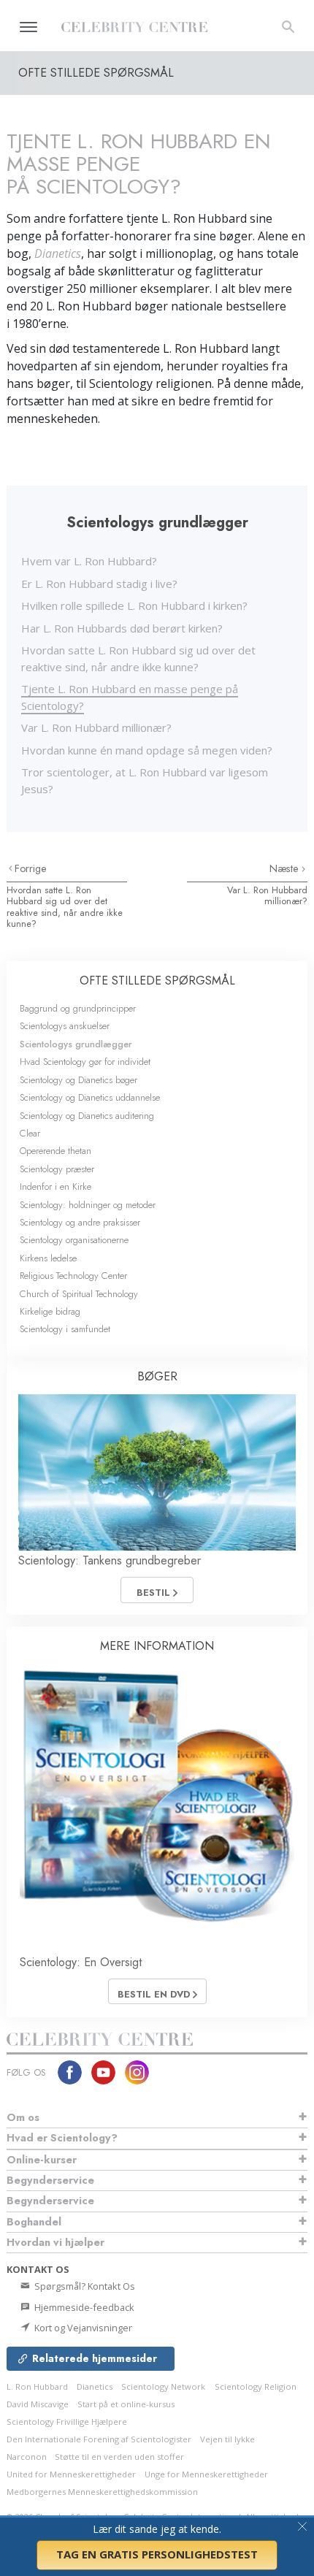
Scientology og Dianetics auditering (87, 1116)
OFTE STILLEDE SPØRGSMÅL (157, 981)
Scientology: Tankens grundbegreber (110, 1560)
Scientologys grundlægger (76, 1044)
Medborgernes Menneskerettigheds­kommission (102, 2492)
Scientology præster (57, 1169)
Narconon (28, 2457)
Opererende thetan (55, 1151)
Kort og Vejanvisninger (82, 2328)
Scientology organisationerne (74, 1240)
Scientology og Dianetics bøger (78, 1080)
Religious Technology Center (73, 1276)
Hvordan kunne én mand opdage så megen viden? (147, 750)
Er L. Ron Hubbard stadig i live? (99, 584)
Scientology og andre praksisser (80, 1222)
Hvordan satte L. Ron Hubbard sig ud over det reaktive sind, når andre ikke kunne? (65, 907)
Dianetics (95, 2386)
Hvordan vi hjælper (55, 2242)
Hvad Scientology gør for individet (85, 1062)
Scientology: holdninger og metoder (88, 1205)
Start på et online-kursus (126, 2404)
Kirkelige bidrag (50, 1311)
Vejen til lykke (227, 2439)
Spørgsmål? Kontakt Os (84, 2286)
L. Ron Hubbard (37, 2386)
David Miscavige (38, 2404)
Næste (286, 868)
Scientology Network (163, 2386)
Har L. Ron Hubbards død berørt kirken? (122, 628)
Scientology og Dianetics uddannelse (90, 1097)
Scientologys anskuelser (65, 1026)
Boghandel (34, 2222)
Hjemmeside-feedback (83, 2307)
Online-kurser (42, 2160)
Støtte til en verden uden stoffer (119, 2457)
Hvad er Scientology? (62, 2138)
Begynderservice (50, 2180)
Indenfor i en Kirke (55, 1186)
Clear (30, 1133)
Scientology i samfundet (65, 1329)
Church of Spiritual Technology (79, 1294)
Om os (23, 2117)
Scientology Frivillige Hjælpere (67, 2422)
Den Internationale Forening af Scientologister (99, 2439)
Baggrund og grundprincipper (78, 1008)
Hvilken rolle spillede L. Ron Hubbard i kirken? (134, 605)
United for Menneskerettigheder (71, 2474)
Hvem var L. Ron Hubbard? (89, 561)
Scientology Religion (256, 2386)
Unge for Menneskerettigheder (206, 2474)
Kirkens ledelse (48, 1258)
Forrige (31, 868)
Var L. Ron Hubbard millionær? (96, 727)
